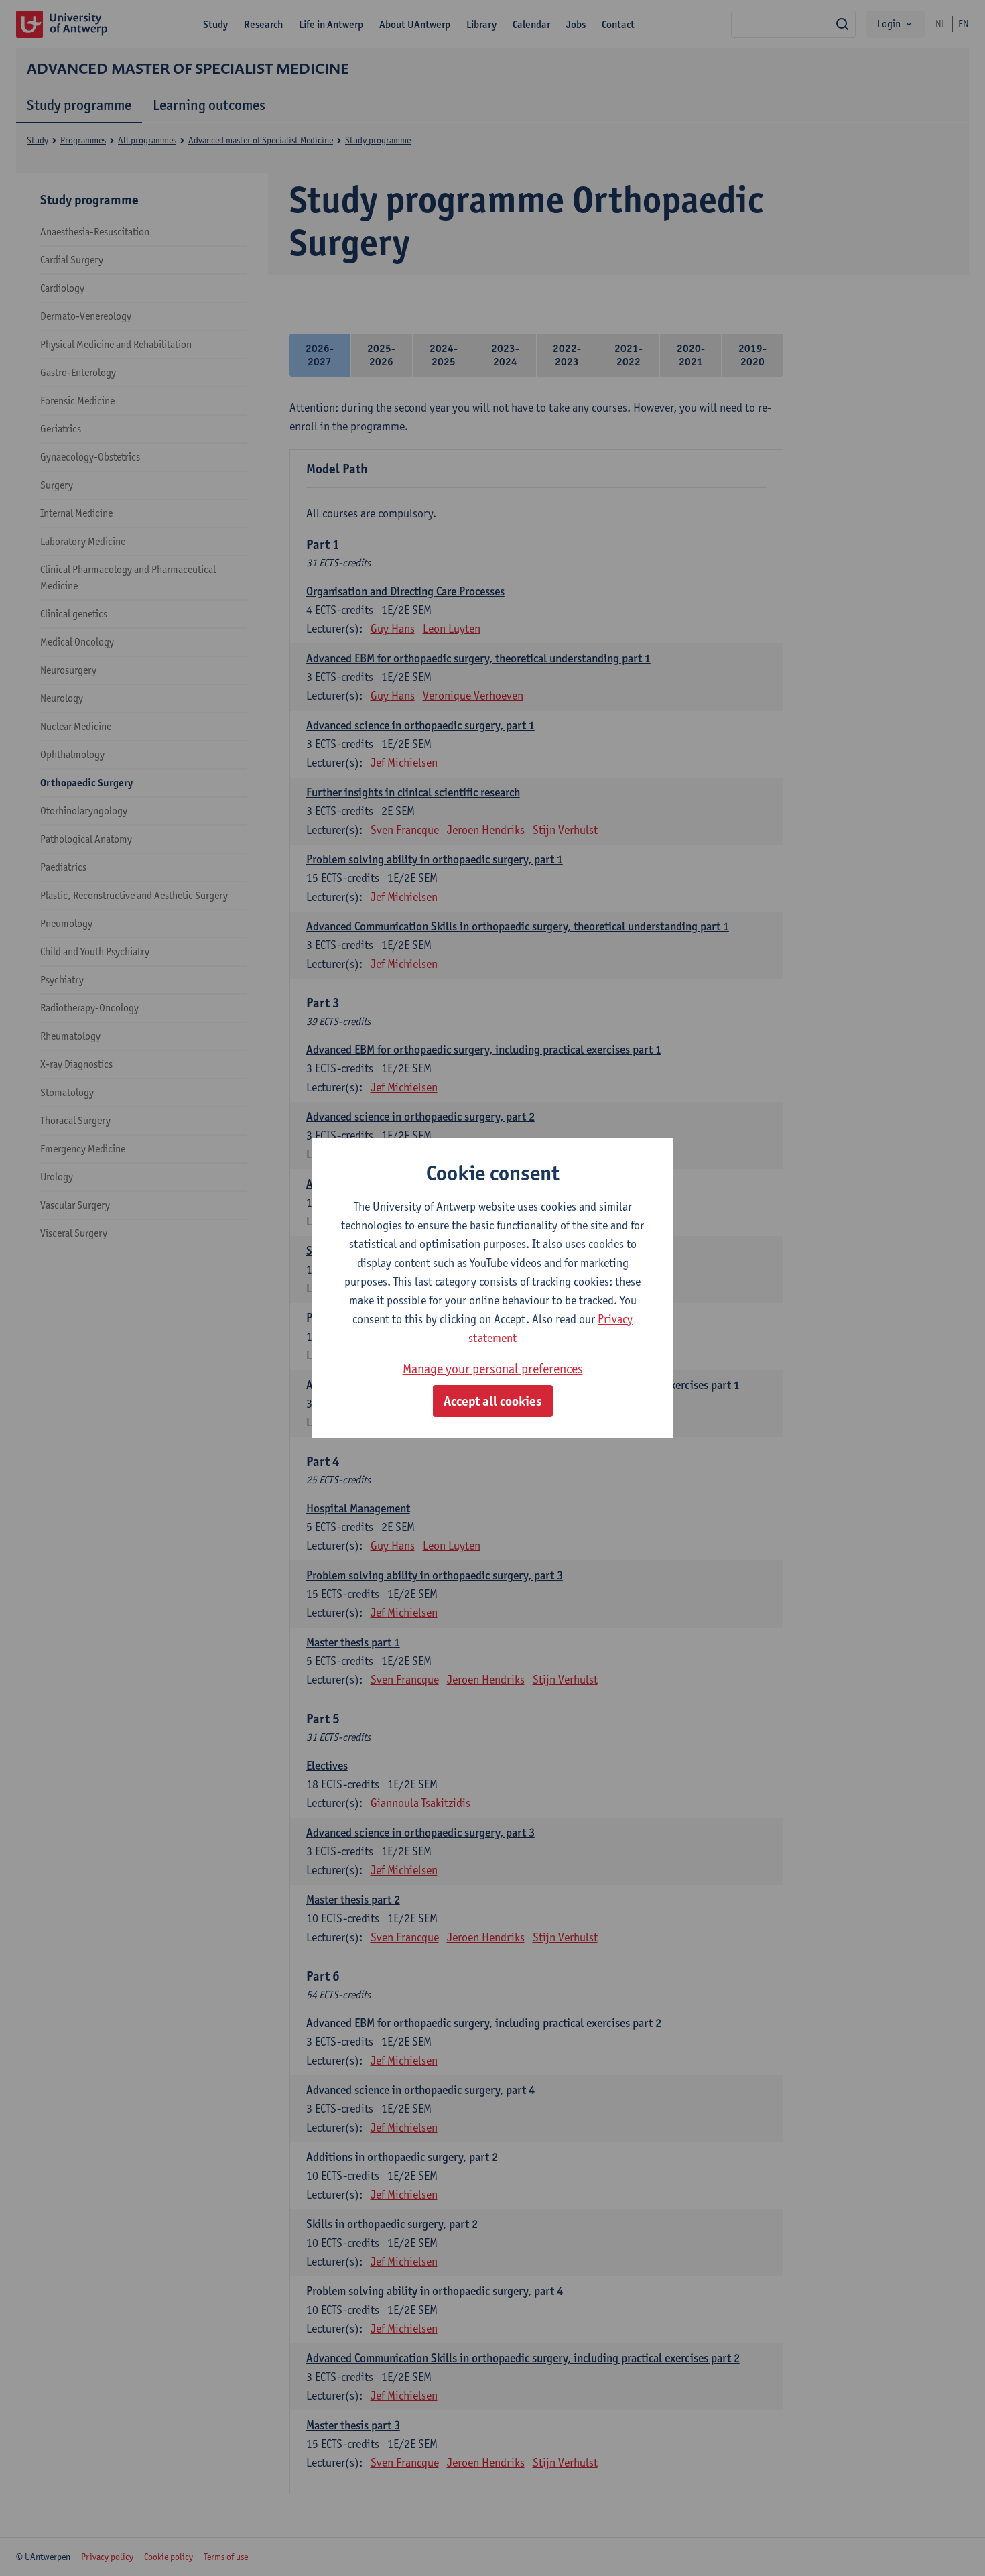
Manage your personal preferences (493, 1369)
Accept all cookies (493, 1401)
